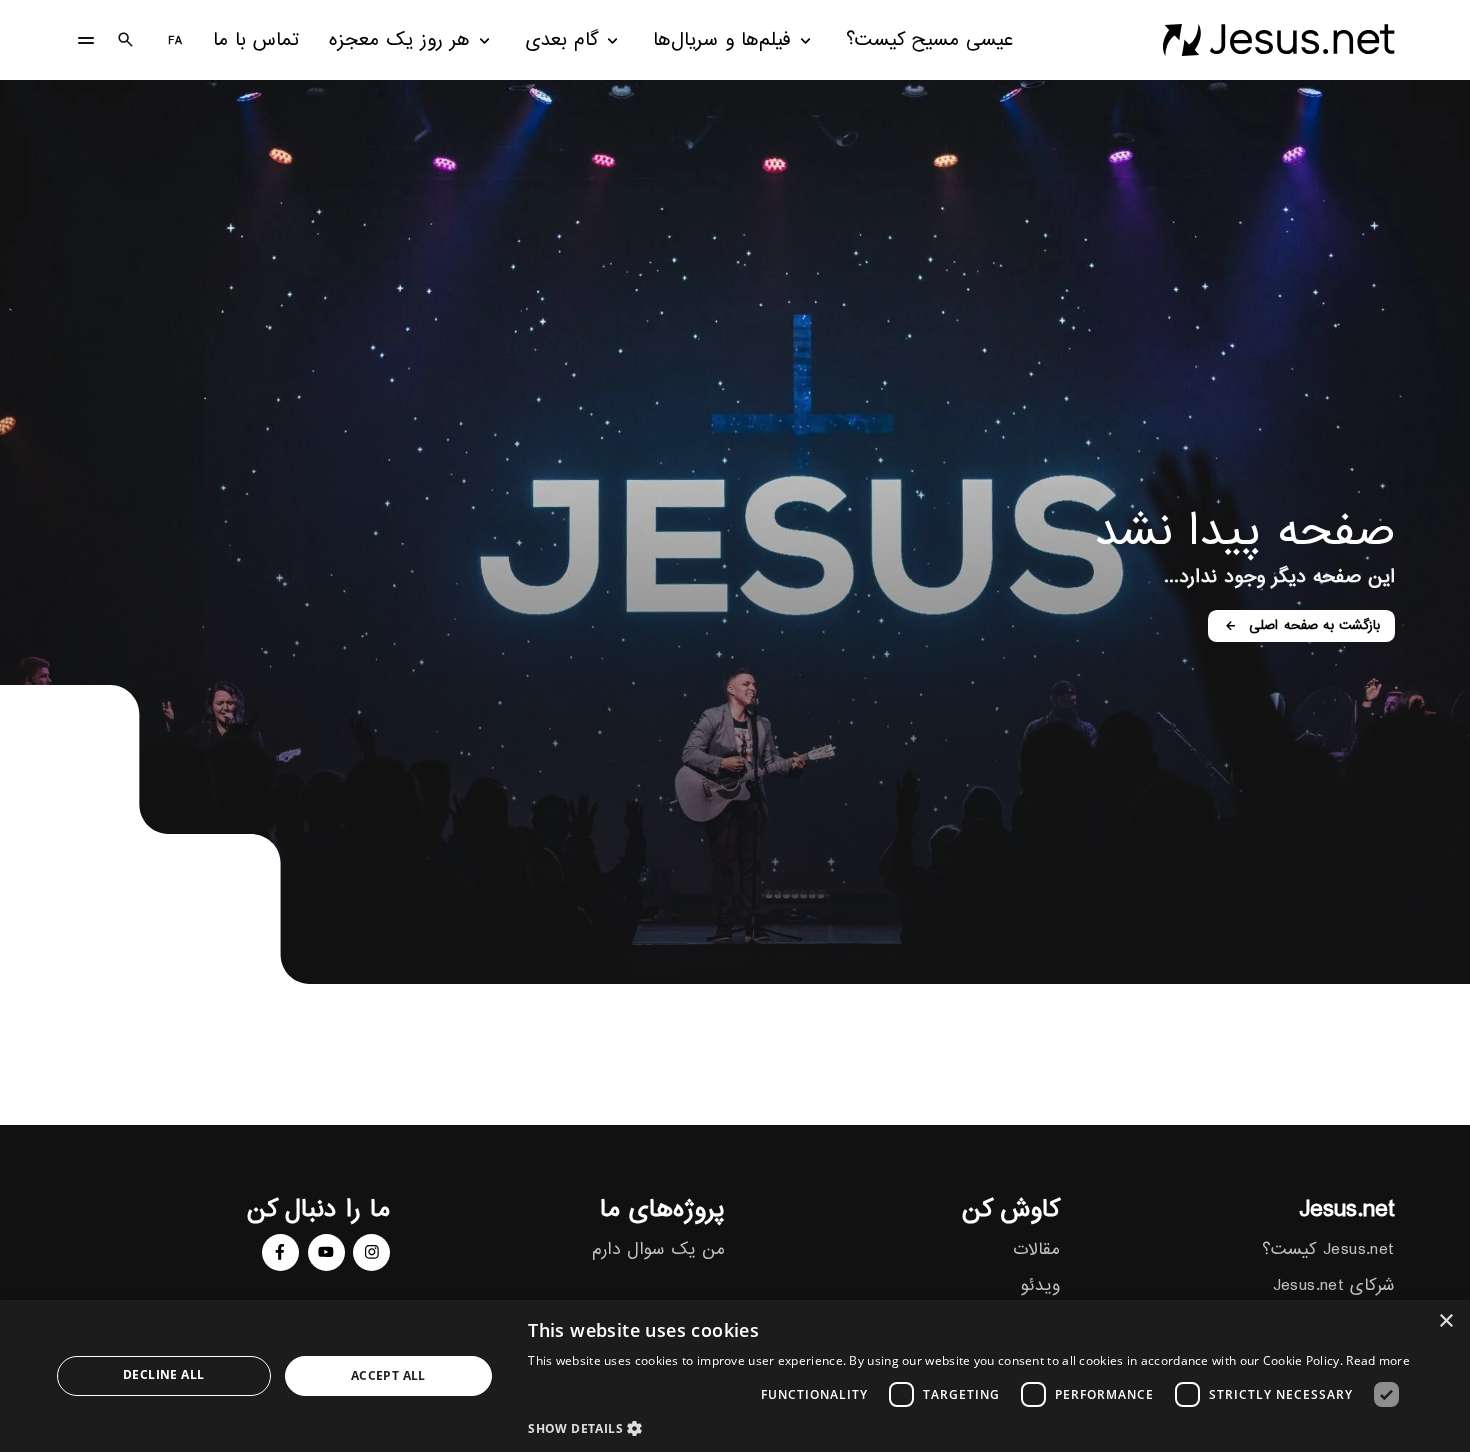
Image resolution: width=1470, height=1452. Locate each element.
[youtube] (326, 1252)
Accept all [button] (388, 1375)
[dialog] (735, 1376)
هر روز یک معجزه (399, 40)
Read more (1378, 1360)
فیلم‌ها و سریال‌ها (722, 40)
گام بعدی (562, 40)
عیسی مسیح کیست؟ (929, 40)
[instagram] (371, 1252)
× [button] (1447, 1321)
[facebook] (280, 1252)
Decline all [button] (163, 1374)
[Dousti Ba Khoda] (1278, 40)
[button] (969, 1427)
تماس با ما (256, 40)
